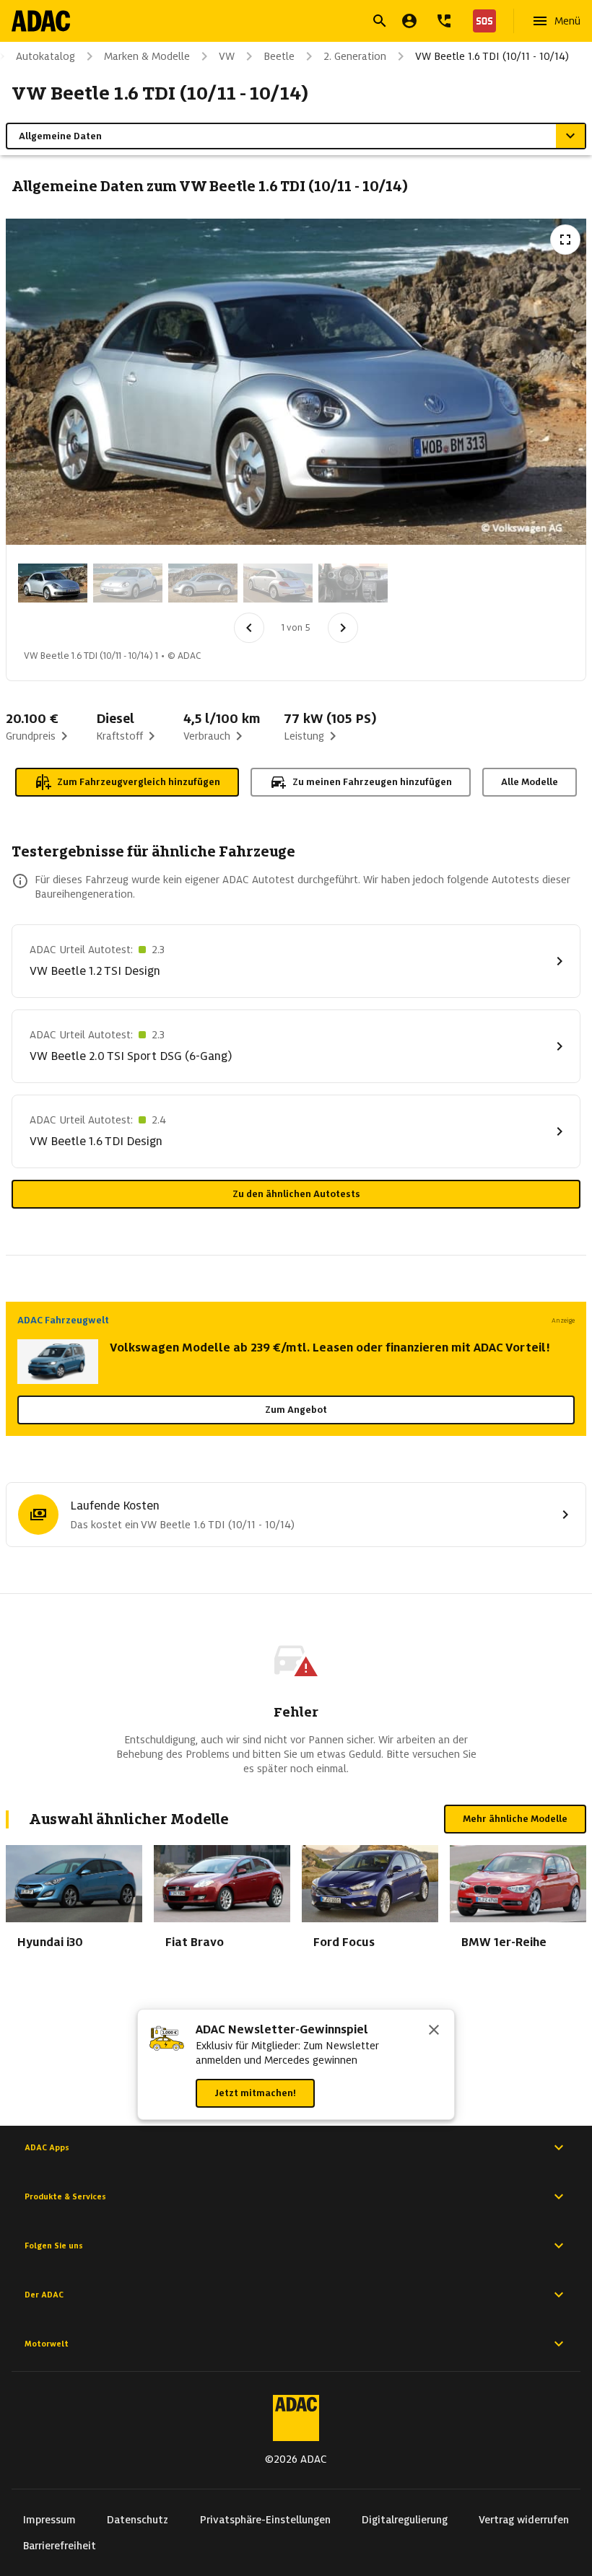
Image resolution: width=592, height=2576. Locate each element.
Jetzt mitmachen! (255, 2093)
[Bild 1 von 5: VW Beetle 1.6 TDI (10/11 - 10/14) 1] (53, 583)
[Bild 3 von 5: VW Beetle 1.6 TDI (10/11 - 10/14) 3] (203, 583)
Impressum (49, 2520)
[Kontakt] (444, 21)
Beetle (279, 56)
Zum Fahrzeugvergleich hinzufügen (139, 782)
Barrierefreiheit (60, 2546)
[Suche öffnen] (380, 21)
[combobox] (279, 23)
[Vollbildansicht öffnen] (565, 240)
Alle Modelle (530, 782)
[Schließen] (434, 2031)
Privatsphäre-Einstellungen (265, 2520)
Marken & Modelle (147, 56)
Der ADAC (44, 2295)
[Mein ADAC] (409, 21)
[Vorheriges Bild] (249, 628)
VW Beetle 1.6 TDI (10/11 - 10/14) (492, 56)
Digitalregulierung (405, 2520)
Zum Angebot (296, 1410)
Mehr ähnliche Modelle (515, 1819)
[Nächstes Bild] (343, 628)
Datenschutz (138, 2520)
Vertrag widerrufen (524, 2520)
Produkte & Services (65, 2196)
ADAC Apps (47, 2147)
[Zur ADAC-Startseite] (41, 21)
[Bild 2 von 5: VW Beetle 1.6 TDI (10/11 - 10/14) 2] (128, 583)
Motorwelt (47, 2344)
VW (227, 56)
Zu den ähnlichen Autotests (296, 1194)
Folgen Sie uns (54, 2246)
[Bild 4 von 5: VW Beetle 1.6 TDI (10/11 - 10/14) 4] (278, 583)
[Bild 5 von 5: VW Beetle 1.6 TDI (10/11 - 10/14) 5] (353, 583)
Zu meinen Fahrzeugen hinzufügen (372, 782)
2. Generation (355, 56)
